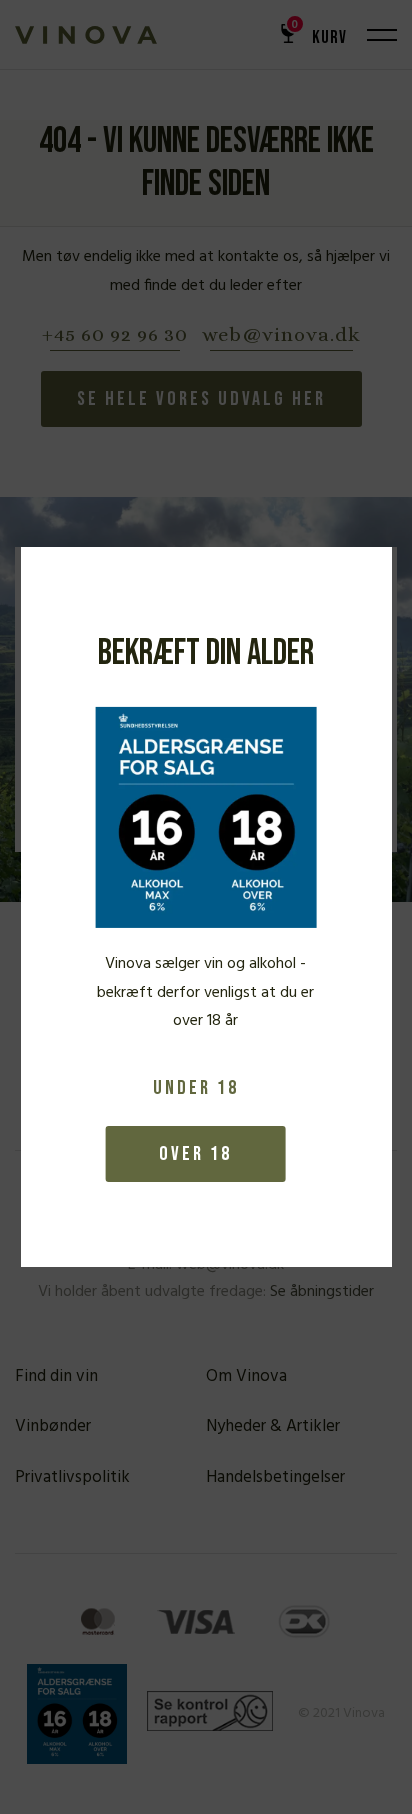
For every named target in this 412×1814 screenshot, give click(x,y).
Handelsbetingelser (275, 1477)
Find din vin (56, 1376)
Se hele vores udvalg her (201, 399)
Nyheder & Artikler (273, 1426)
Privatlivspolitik (72, 1477)
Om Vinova (246, 1376)
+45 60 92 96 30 (115, 335)
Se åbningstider (322, 1292)
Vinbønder (53, 1426)
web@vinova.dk (281, 335)
